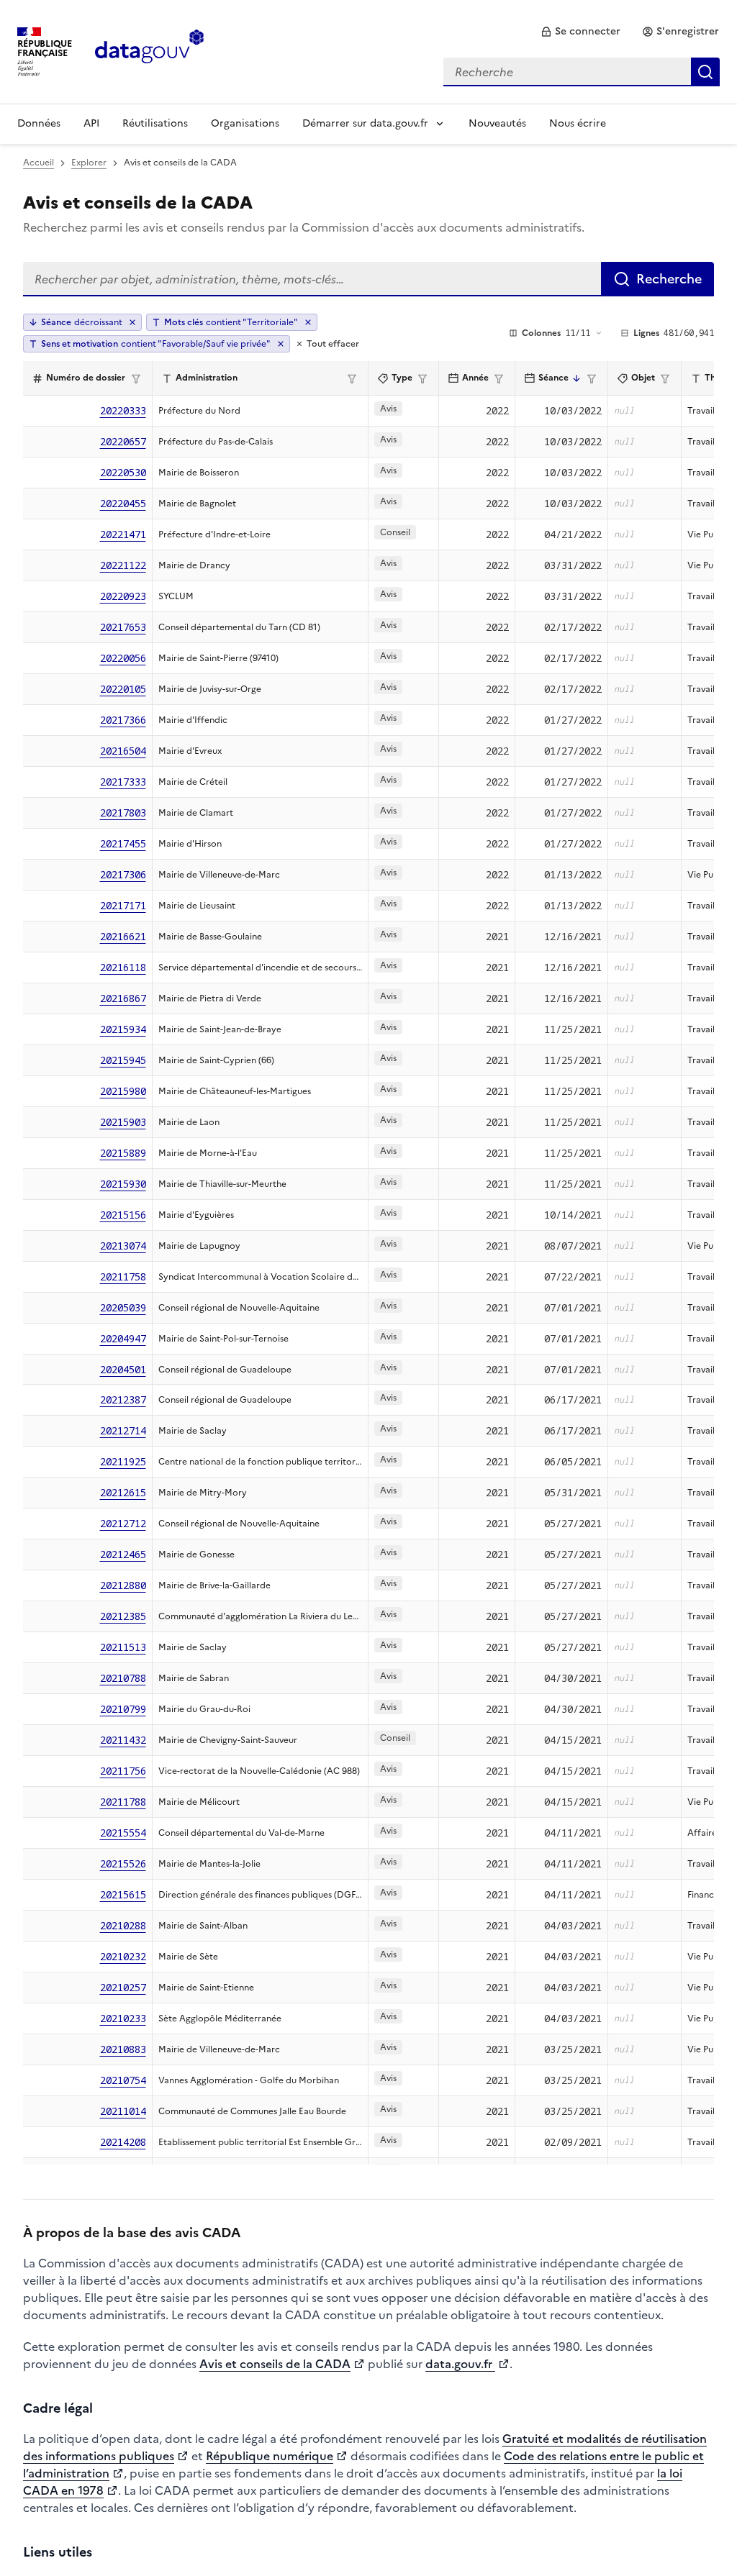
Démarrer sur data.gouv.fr (365, 123)
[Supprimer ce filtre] (308, 322)
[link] (580, 32)
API (91, 123)
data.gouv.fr (460, 2364)
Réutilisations (155, 123)
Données (39, 123)
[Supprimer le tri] (132, 322)
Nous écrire (578, 123)
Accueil (39, 163)
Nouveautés (497, 123)
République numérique (270, 2456)
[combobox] (582, 72)
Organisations (245, 123)
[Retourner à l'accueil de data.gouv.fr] (149, 50)
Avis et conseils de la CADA (275, 2364)
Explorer (89, 163)
